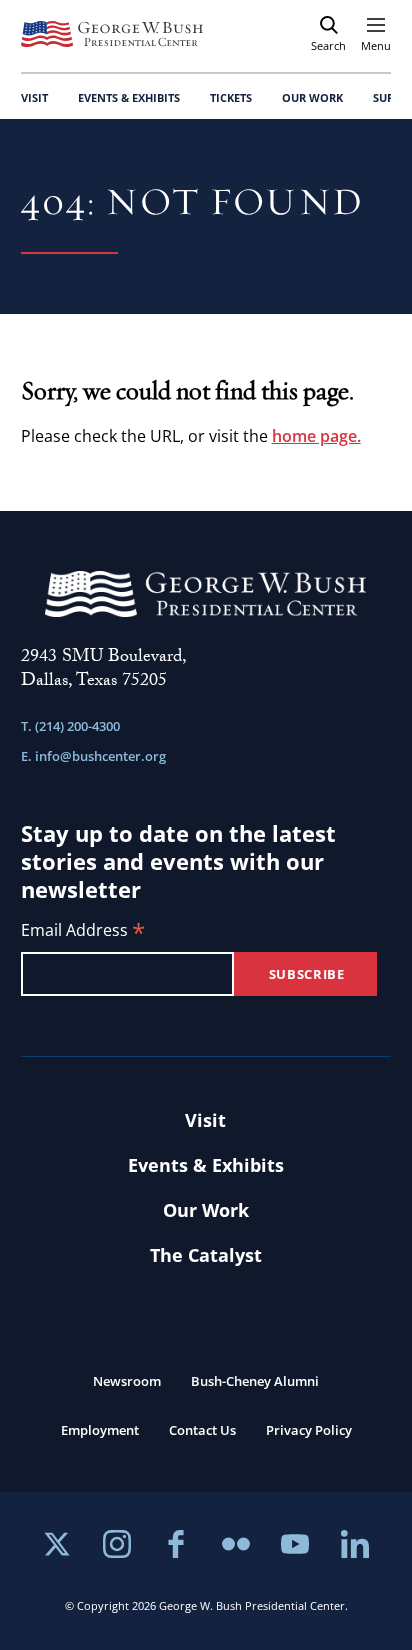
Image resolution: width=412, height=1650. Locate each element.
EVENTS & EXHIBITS (129, 97)
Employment (100, 1430)
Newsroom (127, 1381)
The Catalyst (206, 1255)
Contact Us (202, 1430)
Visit (205, 1120)
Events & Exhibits (206, 1165)
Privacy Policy (309, 1430)
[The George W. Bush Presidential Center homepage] (112, 34)
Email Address (83, 931)
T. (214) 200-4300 (70, 726)
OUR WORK (312, 97)
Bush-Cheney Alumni (255, 1381)
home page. (316, 436)
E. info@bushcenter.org (93, 756)
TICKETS (231, 97)
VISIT (34, 97)
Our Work (206, 1210)
